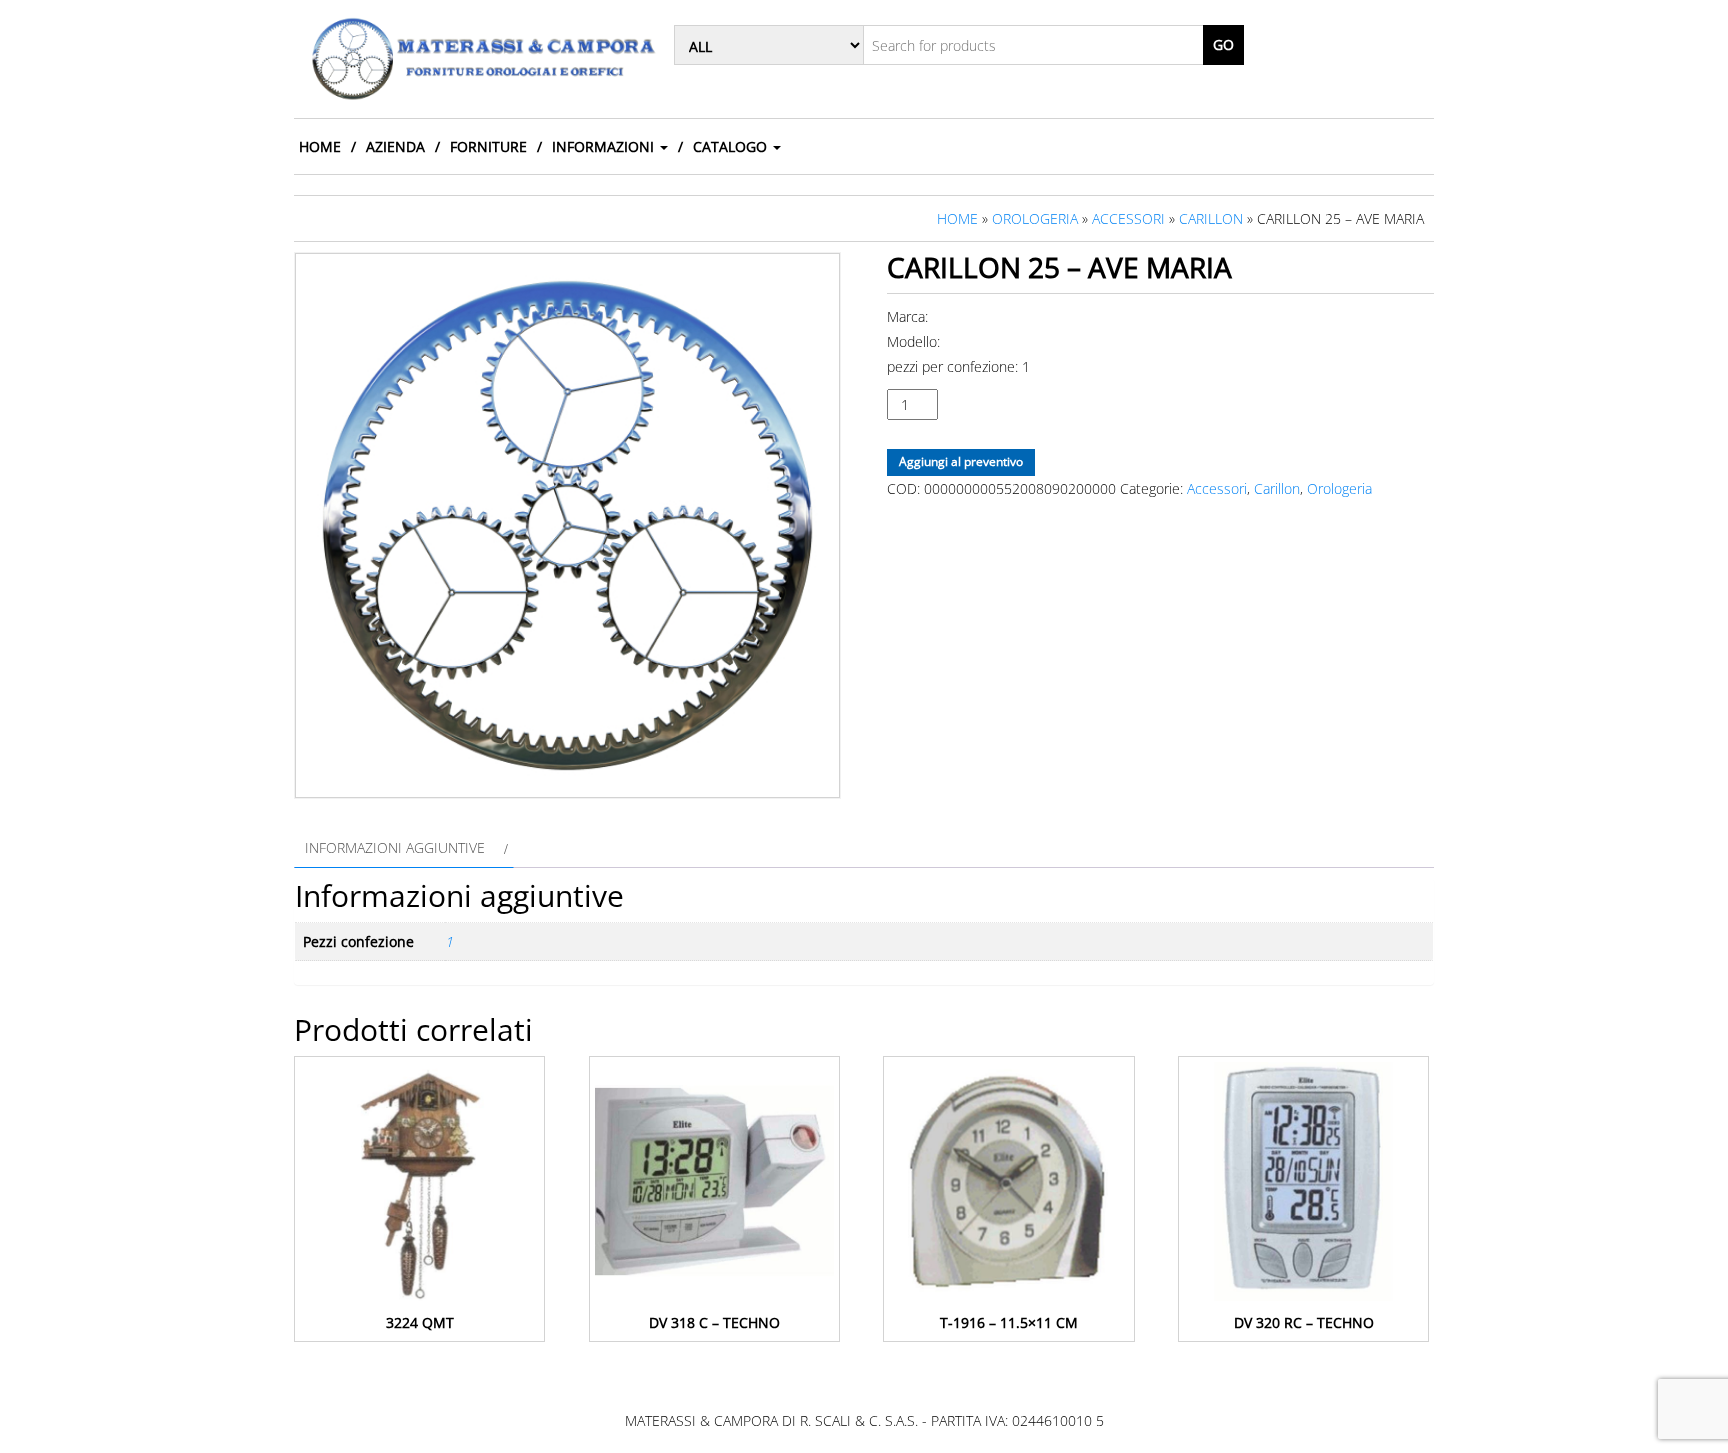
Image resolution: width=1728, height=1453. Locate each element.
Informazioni (605, 146)
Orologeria (1035, 218)
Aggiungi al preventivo (961, 461)
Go (1223, 44)
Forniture (488, 146)
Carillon (1211, 218)
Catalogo (732, 146)
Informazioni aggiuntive (395, 847)
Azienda (395, 146)
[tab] (404, 847)
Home (320, 146)
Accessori (1128, 218)
